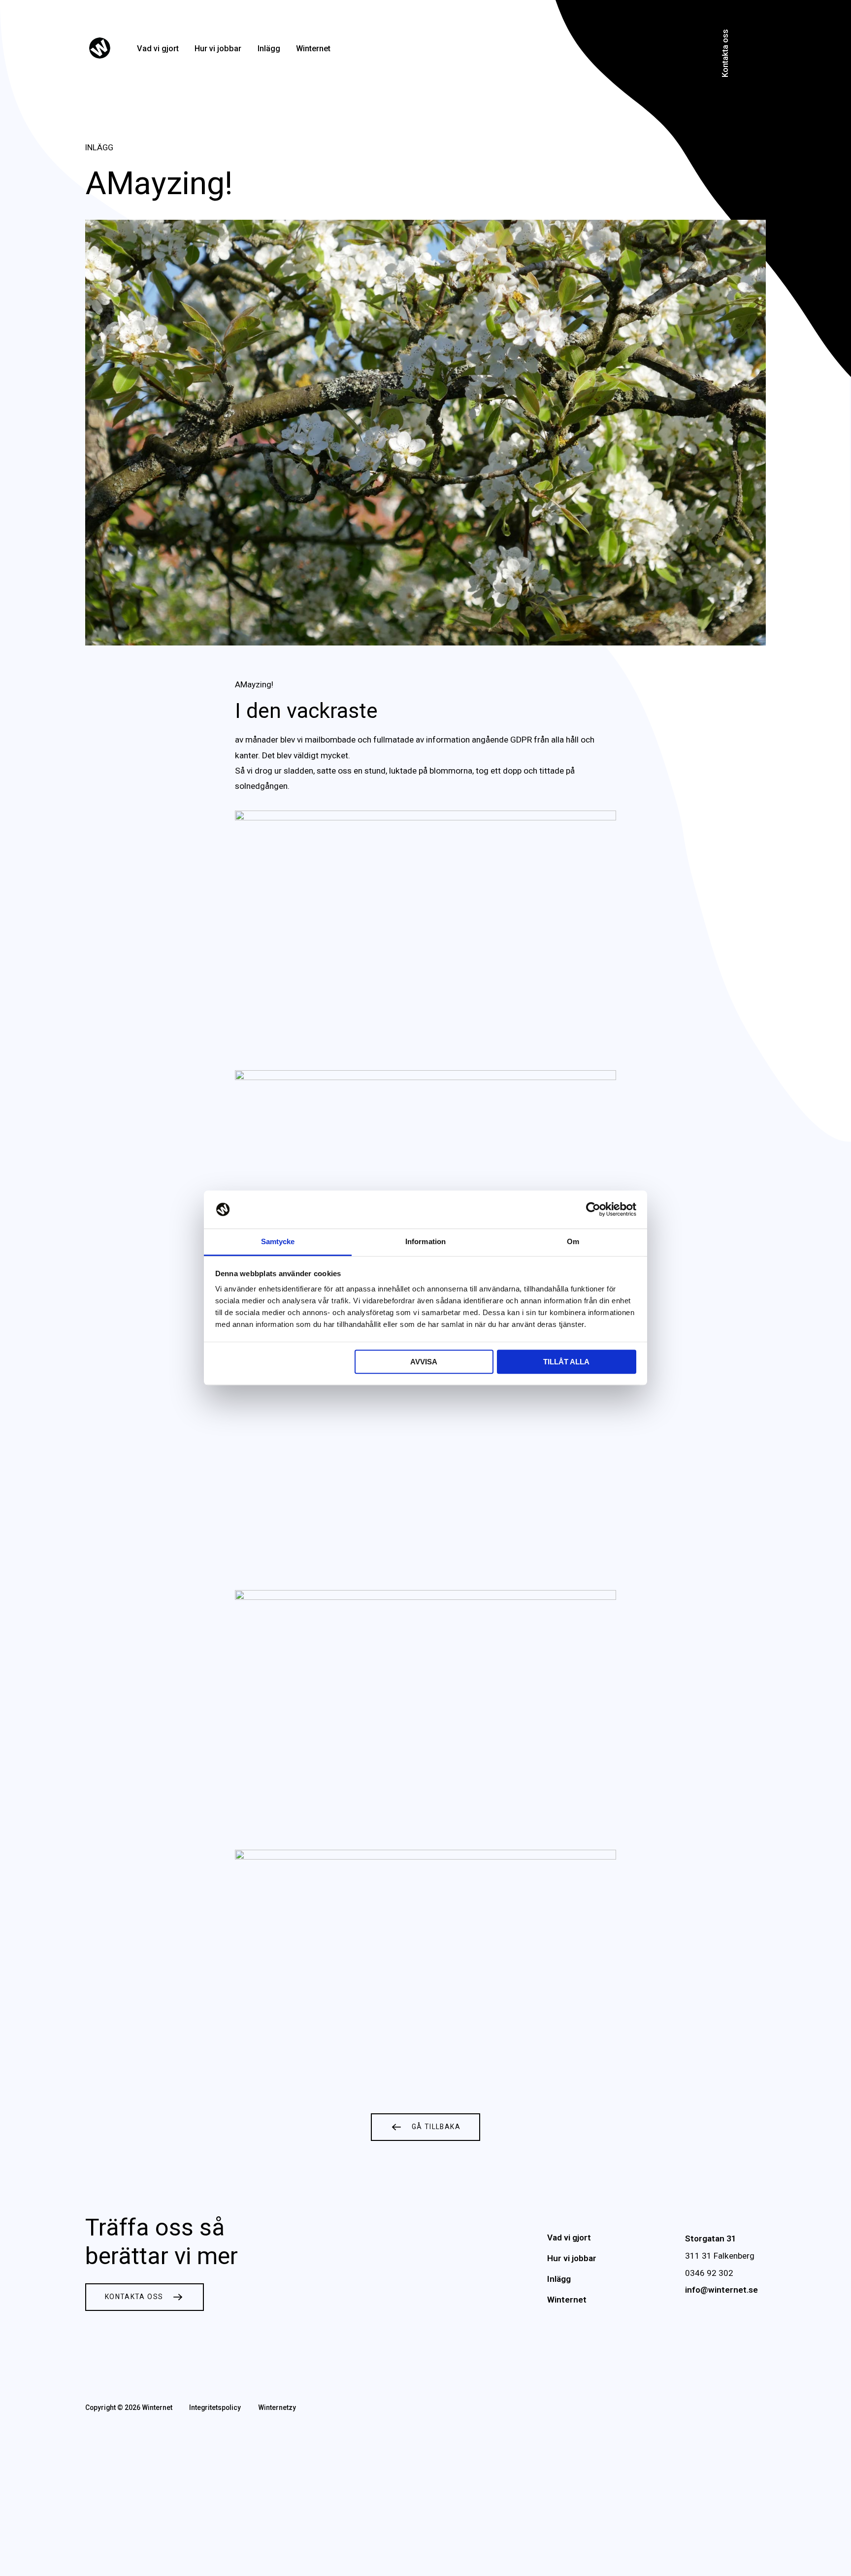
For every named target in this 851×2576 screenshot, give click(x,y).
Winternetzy (277, 2407)
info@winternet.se (721, 2290)
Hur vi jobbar (218, 49)
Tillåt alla (566, 1362)
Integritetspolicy (215, 2407)
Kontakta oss (725, 53)
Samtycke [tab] (278, 1241)
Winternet (313, 49)
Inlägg (269, 49)
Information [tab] (425, 1241)
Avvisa (424, 1362)
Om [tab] (573, 1241)
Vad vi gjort (158, 49)
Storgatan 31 (711, 2238)
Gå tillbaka (436, 2127)
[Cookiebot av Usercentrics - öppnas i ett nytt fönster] (593, 1210)
